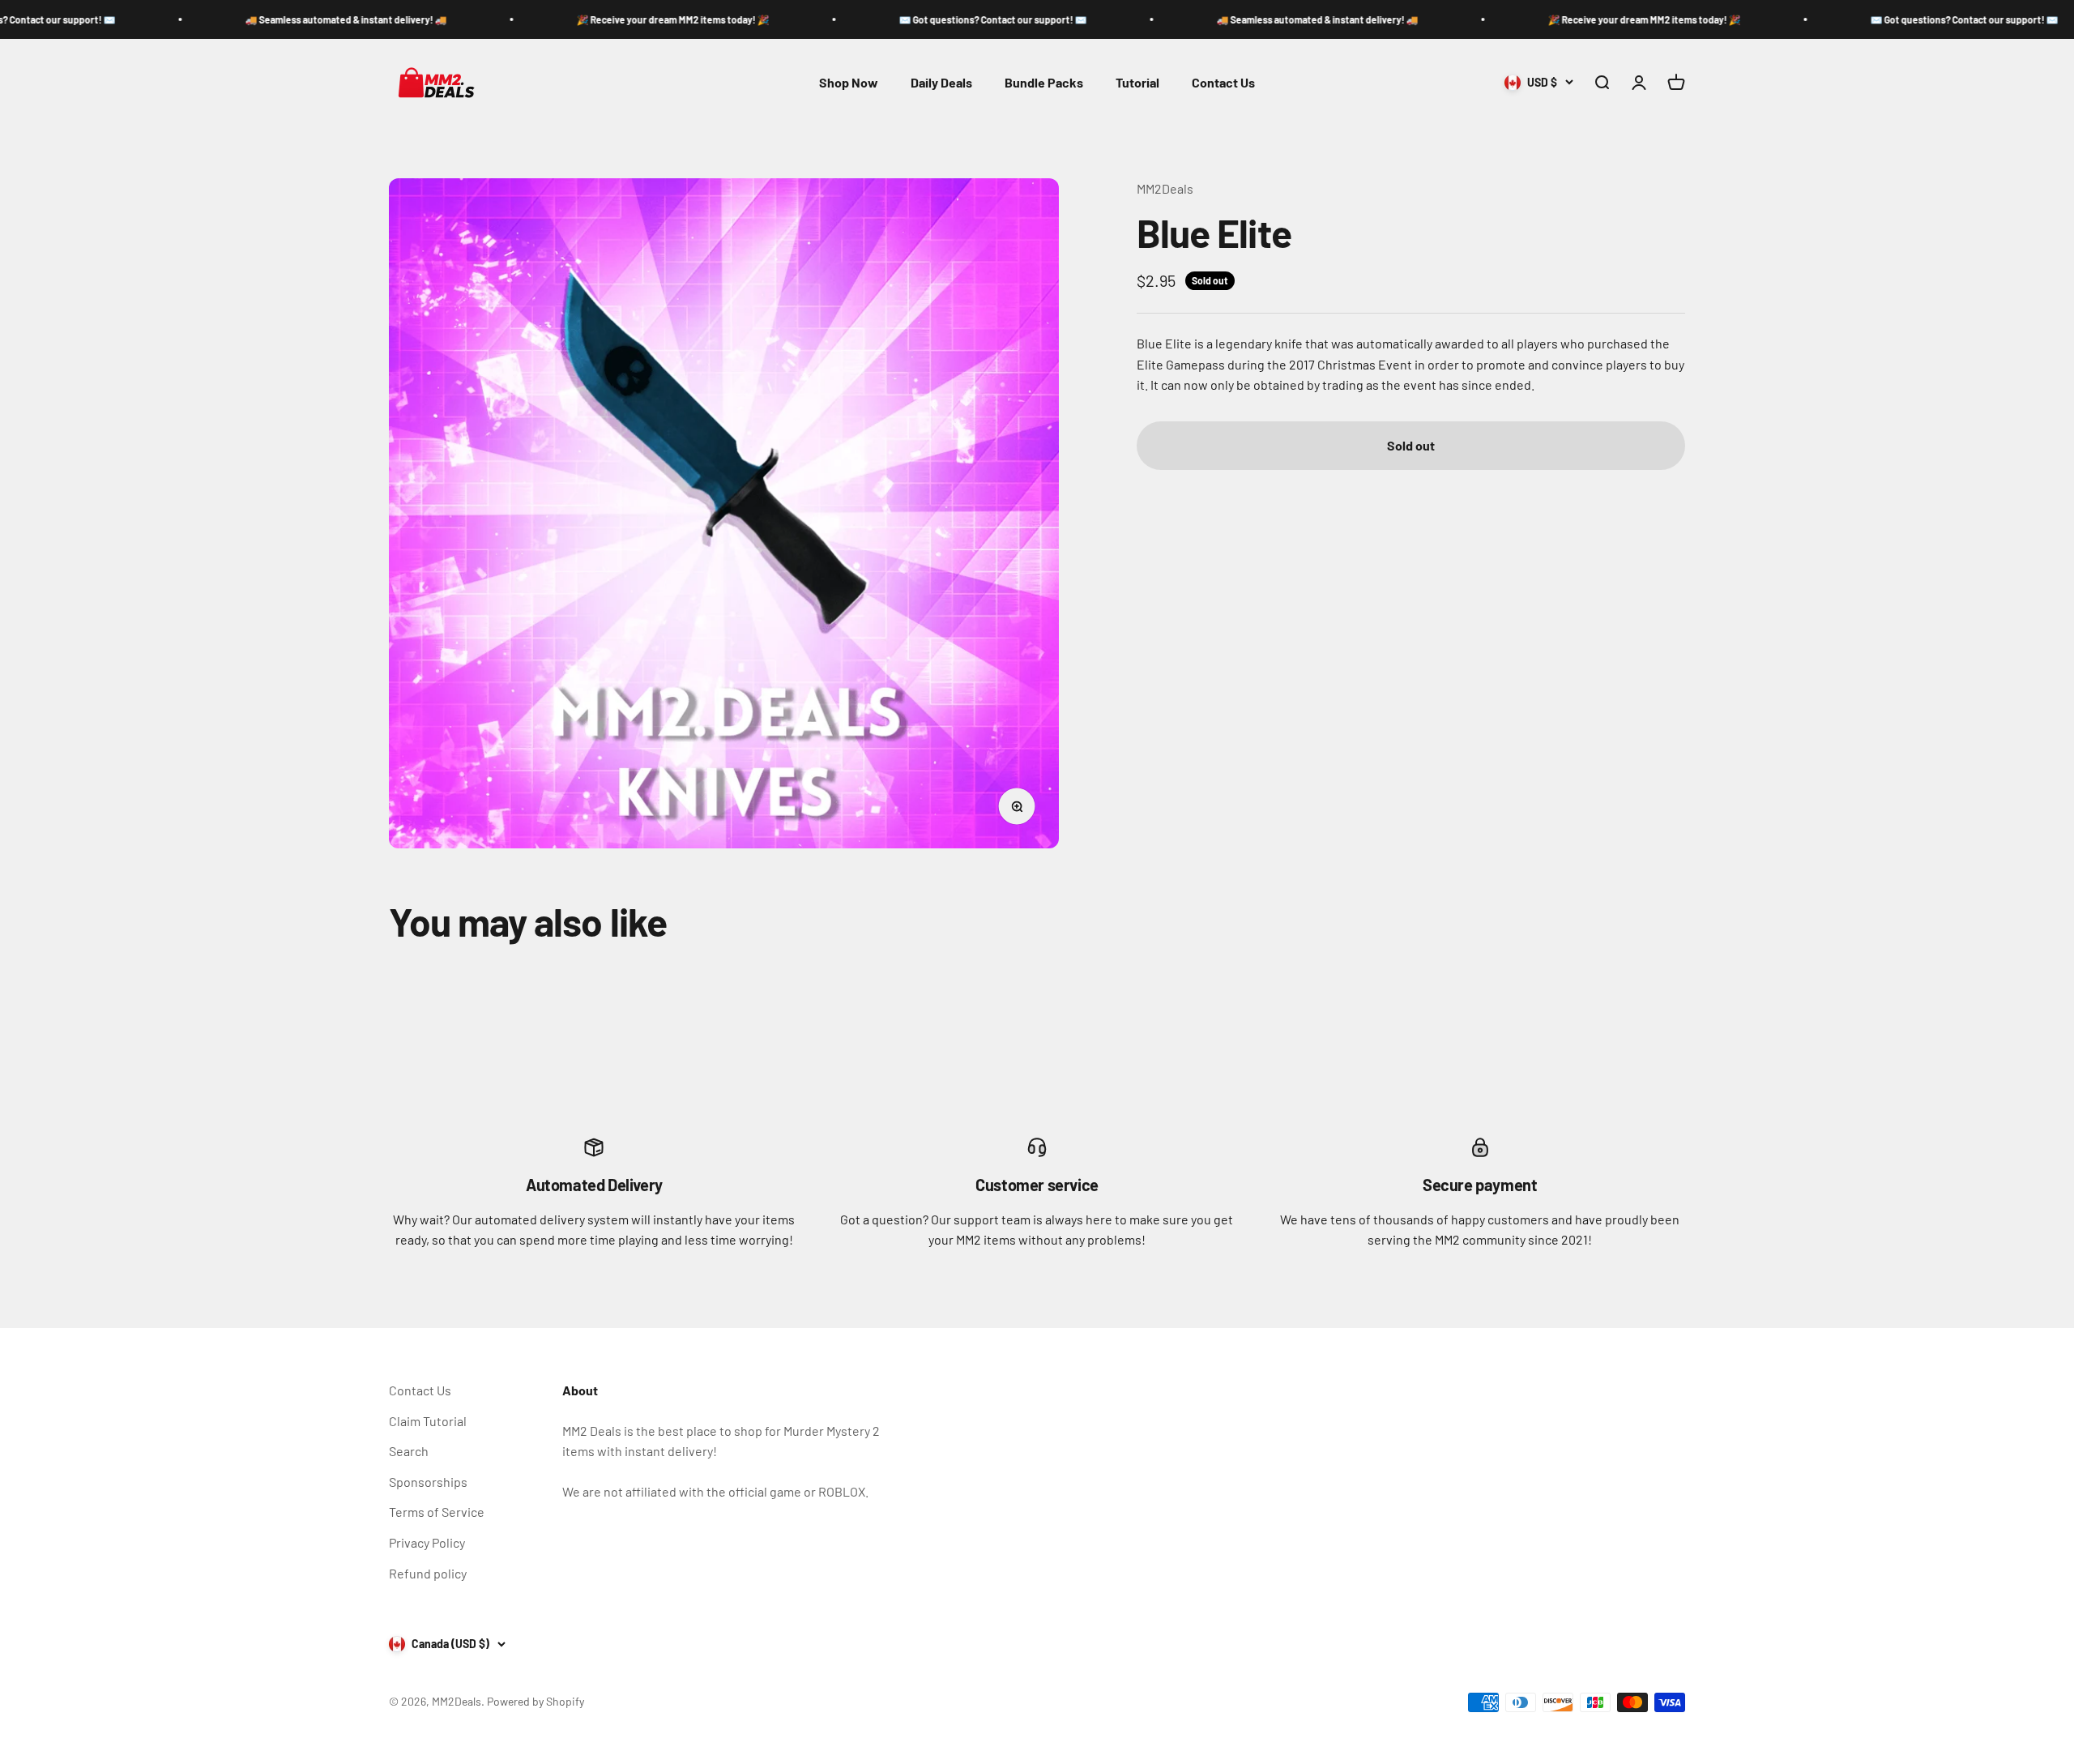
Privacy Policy (427, 1542)
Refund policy (428, 1573)
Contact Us (1223, 82)
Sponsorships (428, 1482)
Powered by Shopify (536, 1701)
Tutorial (1137, 82)
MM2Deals (1165, 188)
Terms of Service (437, 1512)
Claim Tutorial (428, 1421)
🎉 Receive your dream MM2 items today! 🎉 (561, 19)
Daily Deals (941, 82)
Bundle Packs (1044, 82)
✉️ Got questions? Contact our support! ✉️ (881, 19)
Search (409, 1451)
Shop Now (849, 82)
